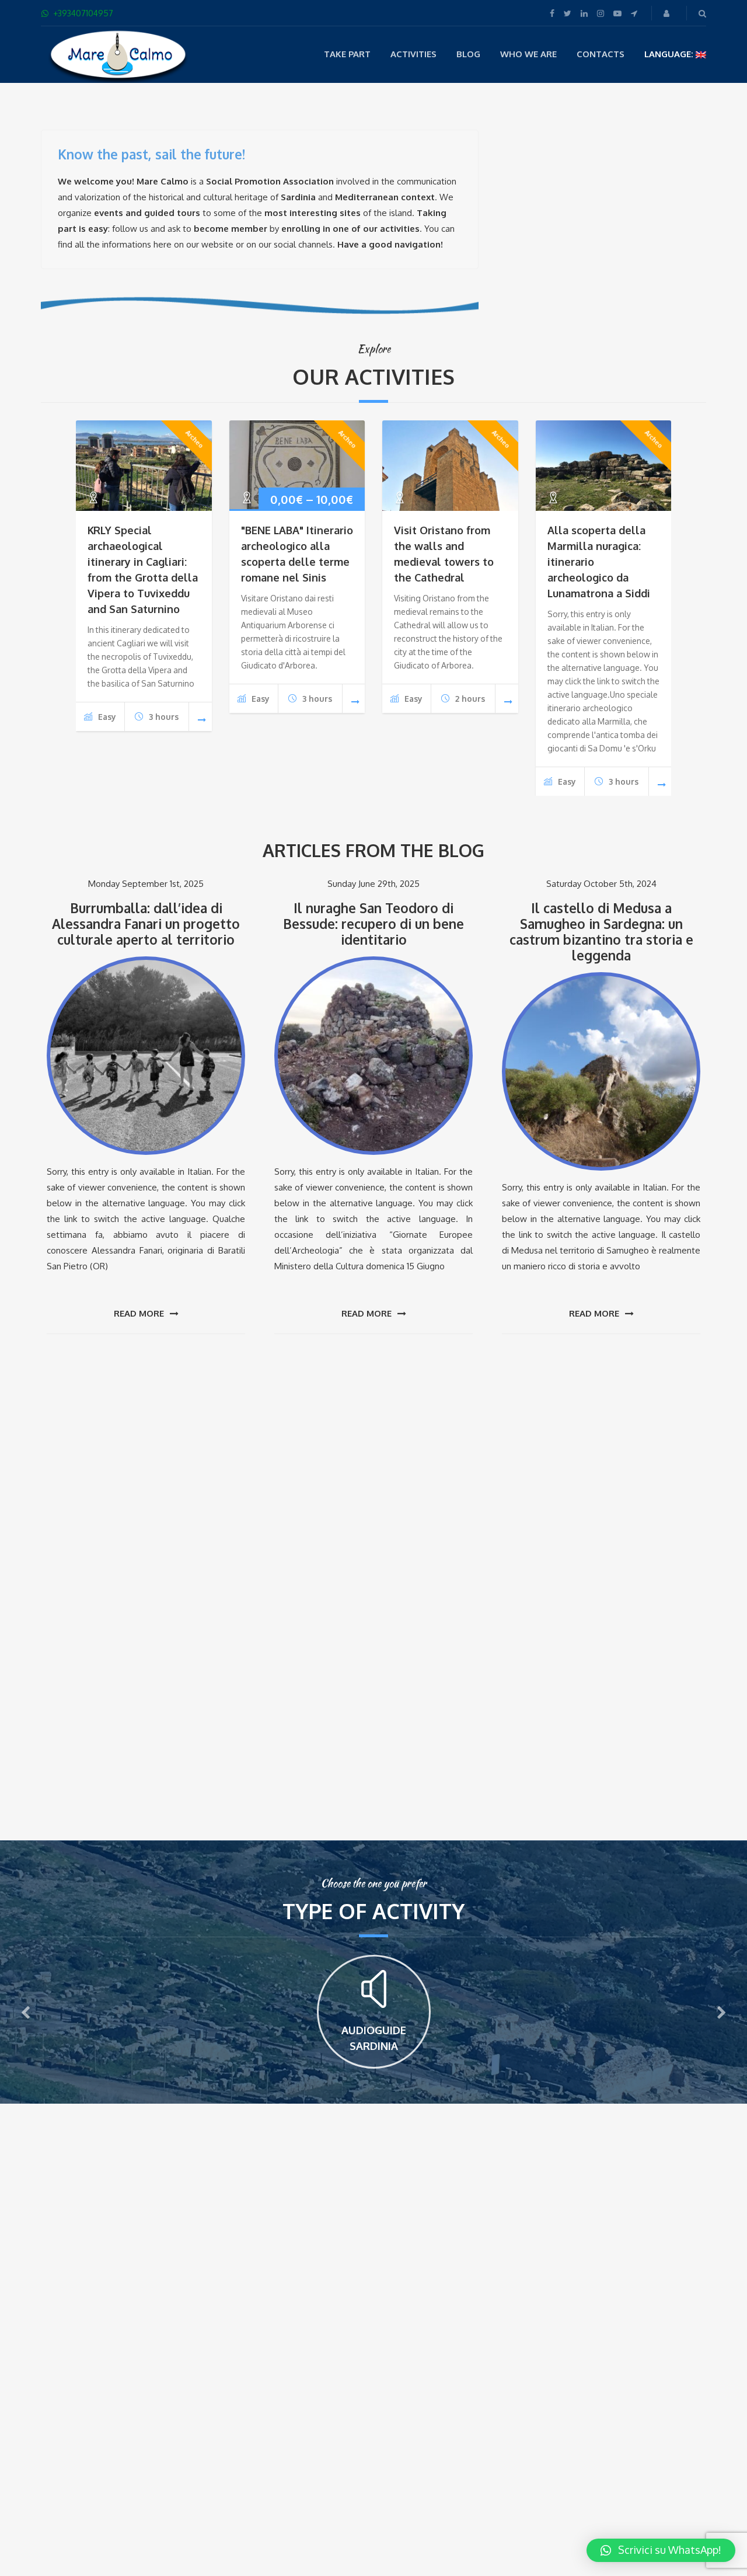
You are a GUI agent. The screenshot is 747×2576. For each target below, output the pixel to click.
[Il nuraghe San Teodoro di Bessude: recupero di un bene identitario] (373, 1056)
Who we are (528, 54)
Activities (413, 54)
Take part (347, 54)
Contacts (601, 54)
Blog (468, 54)
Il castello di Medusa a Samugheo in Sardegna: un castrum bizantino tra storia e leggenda (601, 932)
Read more (139, 1313)
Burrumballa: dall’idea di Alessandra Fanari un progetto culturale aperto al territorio (146, 924)
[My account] (668, 13)
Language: (670, 54)
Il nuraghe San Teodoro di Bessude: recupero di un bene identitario (373, 924)
